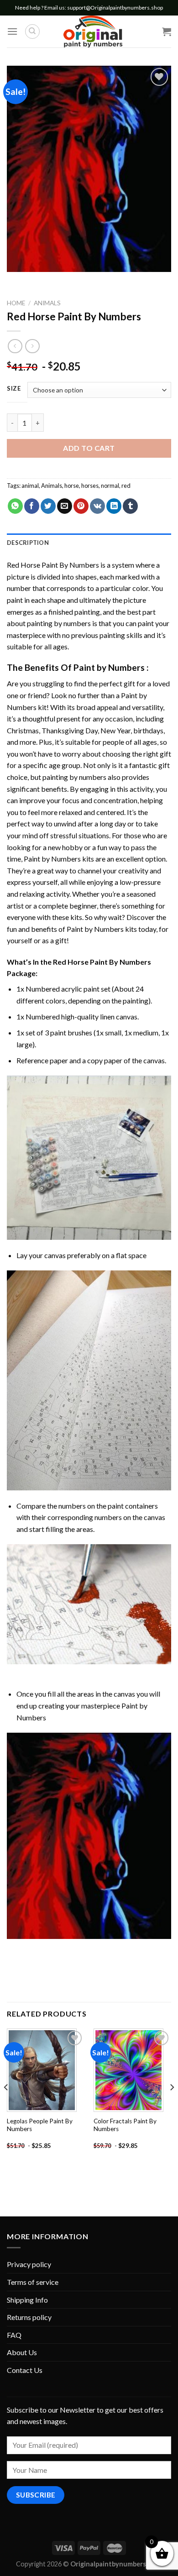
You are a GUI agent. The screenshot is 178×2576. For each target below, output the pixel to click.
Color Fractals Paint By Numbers (125, 2125)
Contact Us (25, 2370)
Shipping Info (27, 2300)
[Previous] (6, 2106)
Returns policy (29, 2317)
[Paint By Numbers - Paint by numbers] (93, 31)
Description (28, 543)
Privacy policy (29, 2264)
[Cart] (167, 31)
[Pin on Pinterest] (81, 506)
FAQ (14, 2335)
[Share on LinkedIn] (114, 506)
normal (110, 486)
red (126, 486)
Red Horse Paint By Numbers (53, 565)
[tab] (89, 543)
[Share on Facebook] (32, 506)
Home (16, 303)
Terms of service (33, 2282)
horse (72, 486)
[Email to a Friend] (65, 506)
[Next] (172, 2106)
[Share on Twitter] (48, 506)
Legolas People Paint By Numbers (40, 2125)
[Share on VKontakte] (97, 506)
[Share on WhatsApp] (15, 506)
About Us (22, 2352)
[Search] (32, 31)
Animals (47, 303)
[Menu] (12, 31)
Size (14, 389)
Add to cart (89, 448)
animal (30, 486)
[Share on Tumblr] (130, 506)
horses (90, 486)
